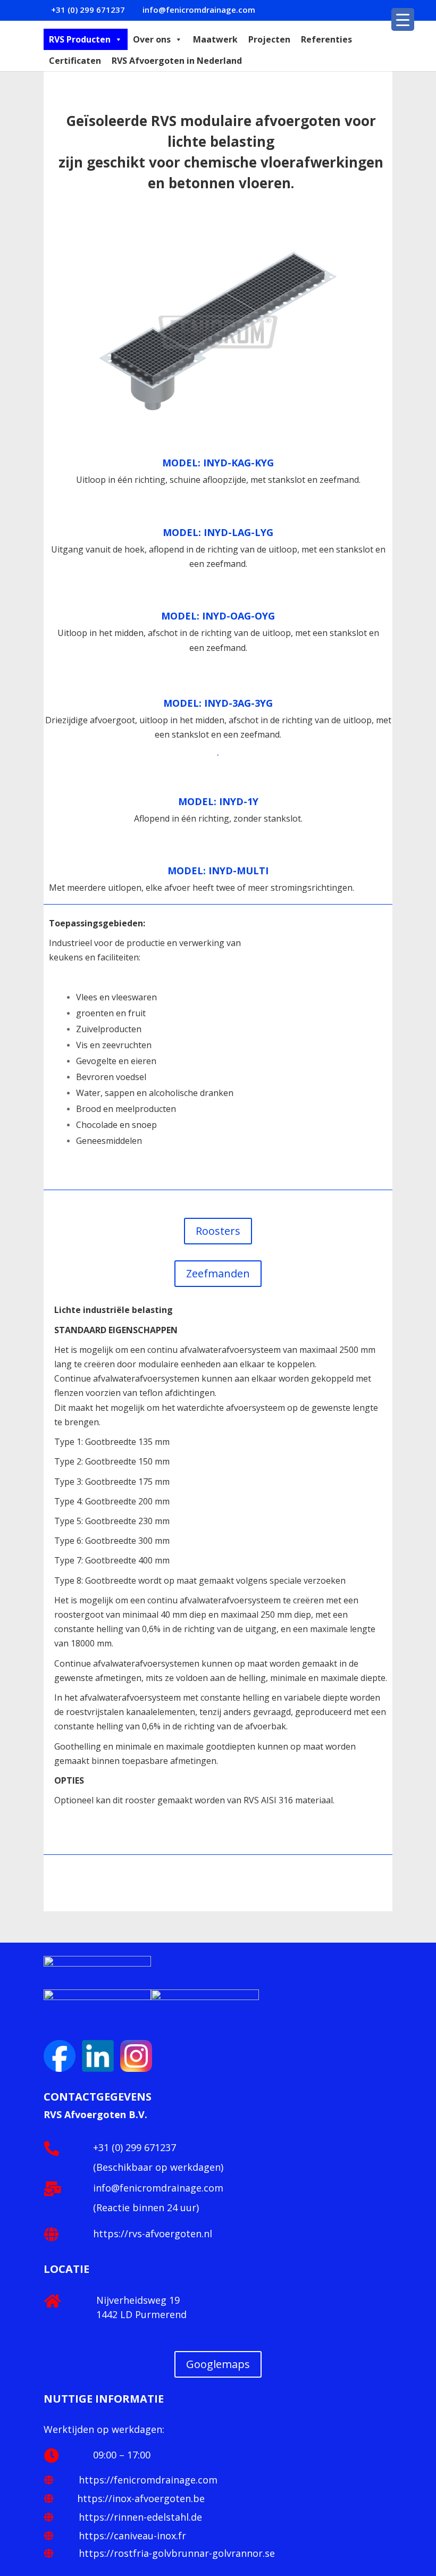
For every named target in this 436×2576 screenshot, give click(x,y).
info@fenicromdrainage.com (158, 2188)
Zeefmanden (218, 1273)
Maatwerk (215, 39)
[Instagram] (136, 2069)
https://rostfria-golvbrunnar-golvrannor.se (175, 2553)
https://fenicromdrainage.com (147, 2480)
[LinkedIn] (61, 2069)
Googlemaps (218, 2364)
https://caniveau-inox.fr (131, 2536)
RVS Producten (80, 39)
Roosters (218, 1231)
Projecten (269, 39)
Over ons (152, 39)
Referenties (326, 39)
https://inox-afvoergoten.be (141, 2498)
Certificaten (75, 61)
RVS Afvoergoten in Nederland (177, 61)
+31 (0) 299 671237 (135, 2147)
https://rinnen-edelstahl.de (139, 2517)
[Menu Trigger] (403, 19)
